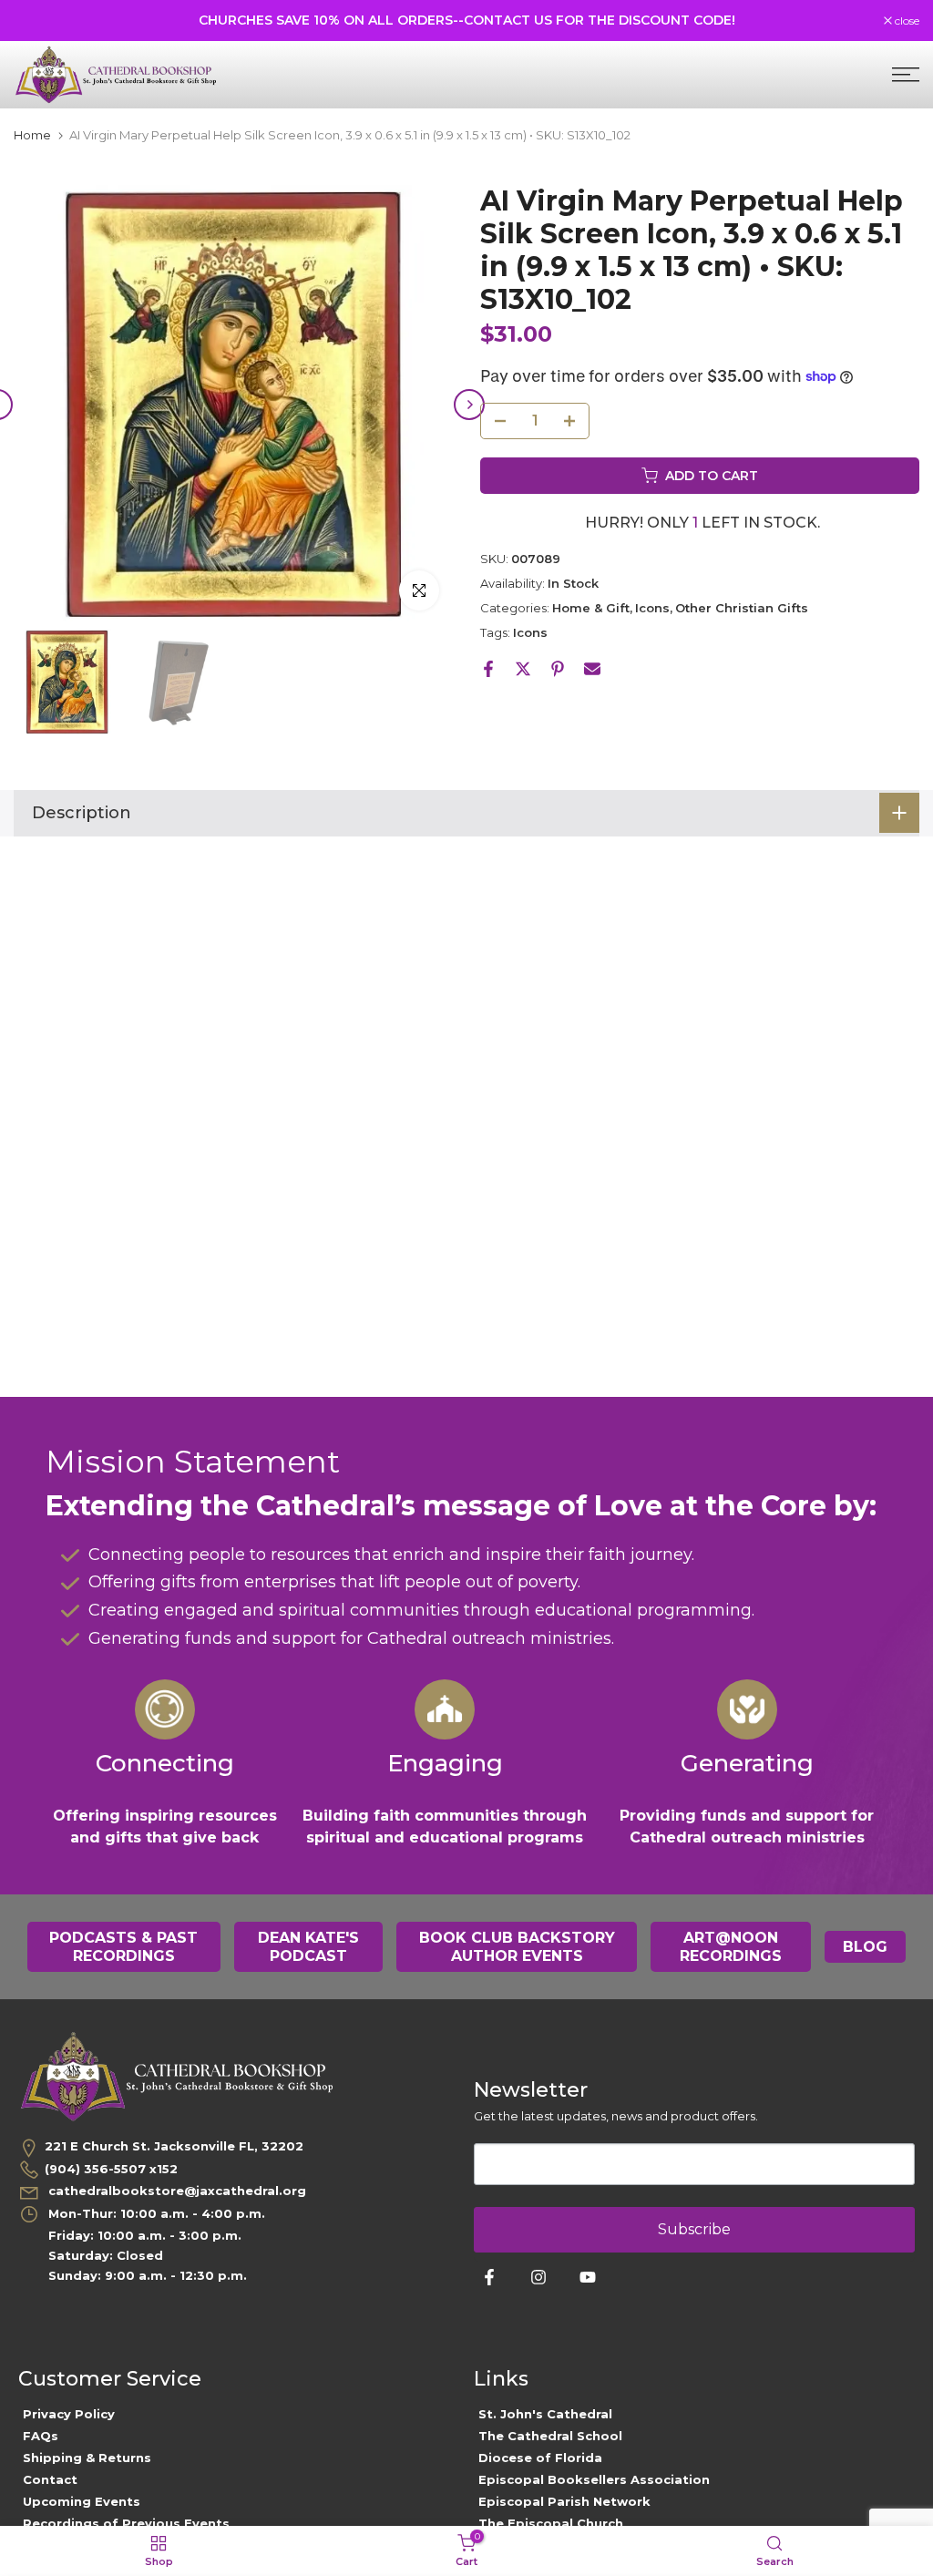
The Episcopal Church (551, 2523)
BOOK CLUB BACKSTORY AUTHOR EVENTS (517, 1947)
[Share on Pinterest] (558, 669)
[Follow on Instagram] (538, 2277)
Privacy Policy (69, 2414)
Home (32, 135)
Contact (50, 2479)
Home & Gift (591, 608)
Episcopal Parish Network (564, 2501)
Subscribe (694, 2229)
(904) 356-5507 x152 (111, 2169)
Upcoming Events (82, 2501)
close (36, 21)
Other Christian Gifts (742, 608)
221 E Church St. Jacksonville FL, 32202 (174, 2146)
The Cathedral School (550, 2436)
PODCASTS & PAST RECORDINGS (123, 1947)
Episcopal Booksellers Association (594, 2479)
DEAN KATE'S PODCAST (308, 1947)
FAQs (41, 2436)
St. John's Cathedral (545, 2414)
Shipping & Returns (87, 2458)
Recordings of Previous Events (126, 2523)
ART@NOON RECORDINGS (731, 1947)
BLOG (865, 1947)
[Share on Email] (592, 669)
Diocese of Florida (540, 2458)
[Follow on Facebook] (489, 2277)
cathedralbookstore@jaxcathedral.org (175, 2191)
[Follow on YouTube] (588, 2277)
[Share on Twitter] (523, 669)
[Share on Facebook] (488, 669)
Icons (652, 608)
